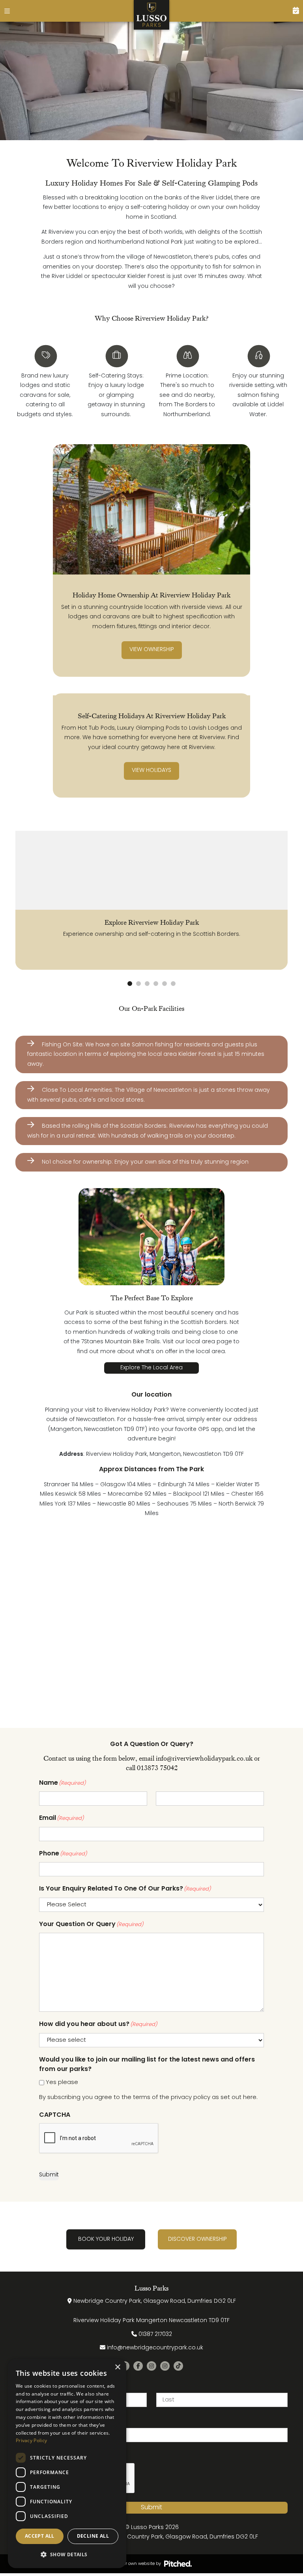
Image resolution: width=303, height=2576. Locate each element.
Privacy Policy (31, 2440)
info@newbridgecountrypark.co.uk (155, 2348)
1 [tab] (130, 984)
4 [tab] (156, 984)
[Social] (138, 2366)
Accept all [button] (40, 2536)
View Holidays (151, 771)
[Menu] (11, 11)
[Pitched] (178, 2564)
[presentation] (99, 2139)
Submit (49, 2175)
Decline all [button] (93, 2536)
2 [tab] (138, 984)
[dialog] (67, 2463)
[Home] (152, 15)
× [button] (117, 2367)
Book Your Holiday (106, 2239)
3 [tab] (147, 984)
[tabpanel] (151, 900)
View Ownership (152, 650)
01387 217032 (155, 2335)
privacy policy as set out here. (214, 2097)
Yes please (62, 2082)
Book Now (292, 11)
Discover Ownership (197, 2239)
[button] (67, 2555)
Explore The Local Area (151, 1368)
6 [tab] (173, 984)
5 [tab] (165, 984)
